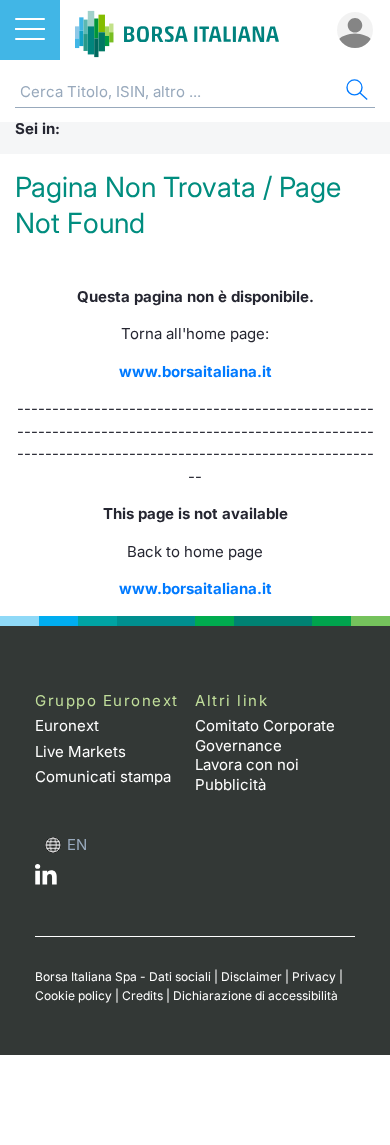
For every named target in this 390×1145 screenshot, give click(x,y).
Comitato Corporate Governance (265, 735)
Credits (142, 995)
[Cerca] (355, 92)
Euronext (67, 725)
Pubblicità (230, 784)
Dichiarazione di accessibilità (255, 995)
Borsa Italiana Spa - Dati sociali (123, 976)
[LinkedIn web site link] (46, 879)
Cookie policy (73, 995)
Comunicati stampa (103, 776)
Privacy (314, 976)
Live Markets (80, 751)
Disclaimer (251, 976)
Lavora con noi (247, 764)
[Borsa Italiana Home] (177, 30)
